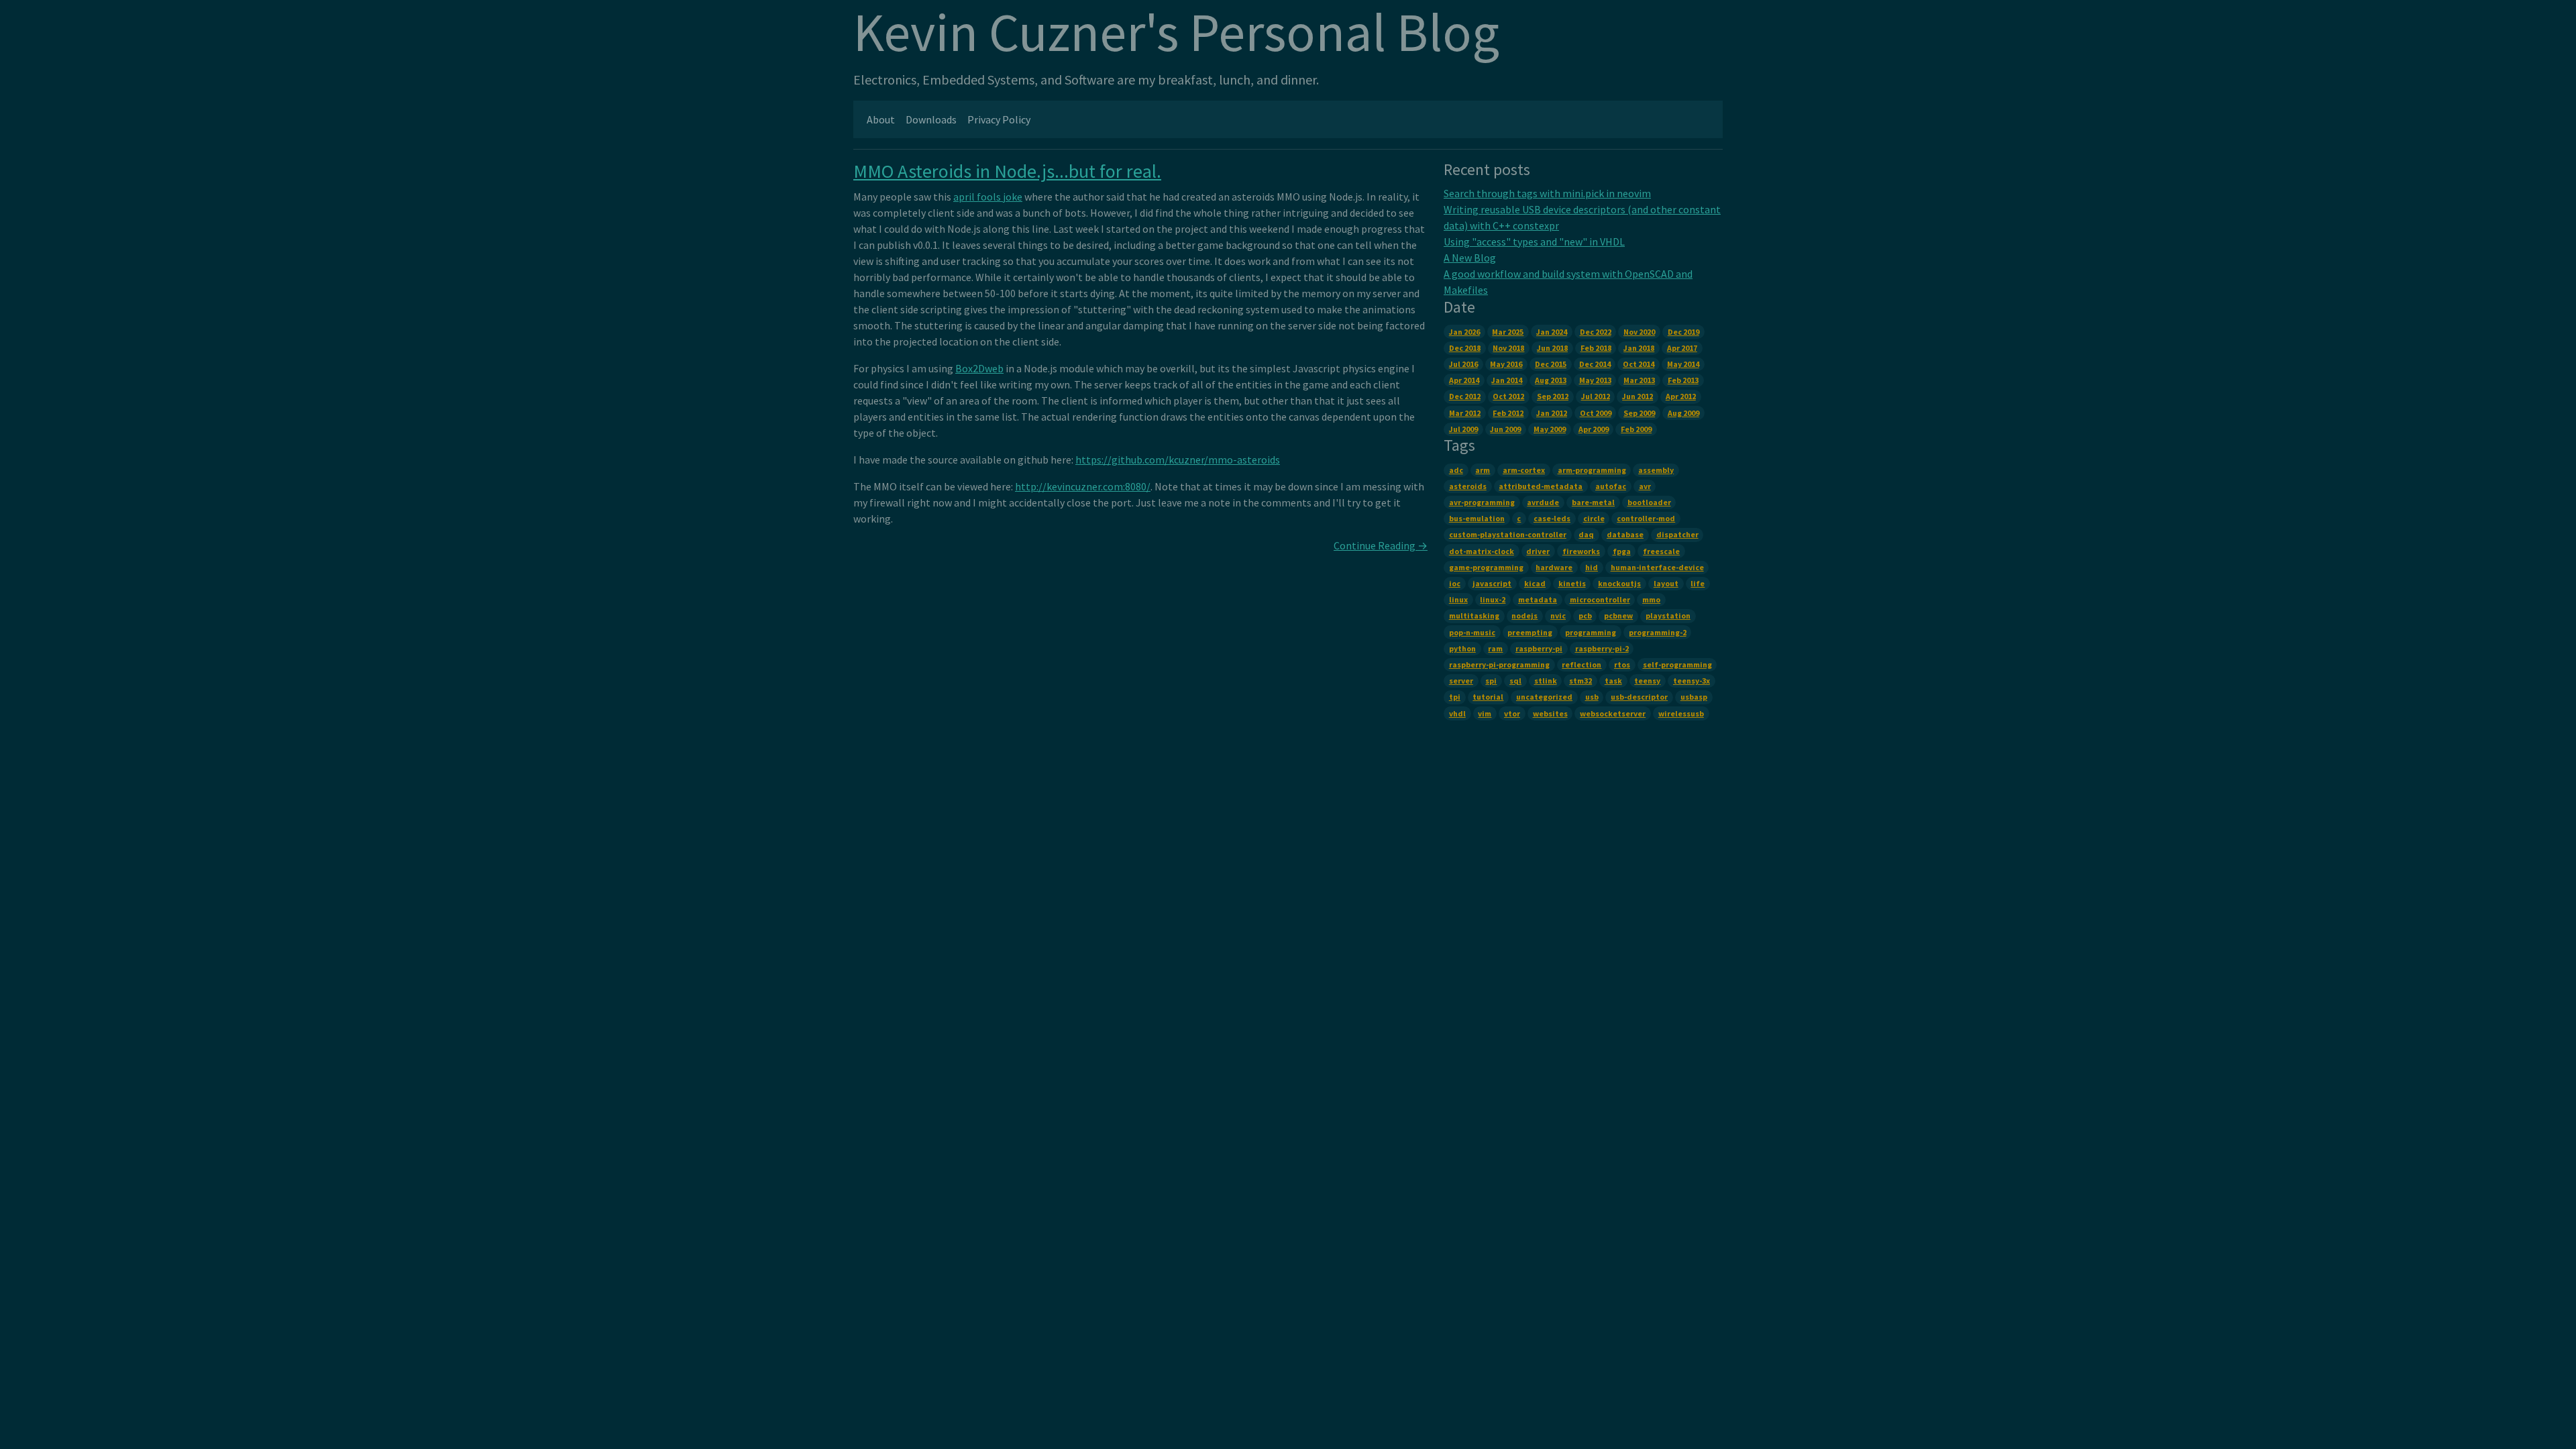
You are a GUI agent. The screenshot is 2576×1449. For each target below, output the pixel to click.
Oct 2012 (1508, 396)
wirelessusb (1681, 713)
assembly (1656, 470)
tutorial (1488, 697)
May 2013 (1595, 380)
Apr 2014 (1464, 380)
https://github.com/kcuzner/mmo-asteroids (1178, 460)
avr (1645, 486)
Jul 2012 (1596, 396)
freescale (1661, 551)
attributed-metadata (1541, 486)
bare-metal (1593, 502)
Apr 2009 (1594, 429)
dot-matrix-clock (1482, 551)
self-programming (1677, 664)
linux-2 (1493, 599)
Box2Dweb (979, 368)
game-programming (1486, 567)
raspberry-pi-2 (1602, 648)
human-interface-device (1657, 567)
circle (1594, 518)
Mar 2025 (1508, 332)
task (1613, 681)
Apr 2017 (1682, 348)
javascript (1492, 583)
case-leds (1552, 518)
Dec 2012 (1465, 396)
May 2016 (1506, 364)
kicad (1535, 583)
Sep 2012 (1553, 396)
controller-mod (1646, 518)
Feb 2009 (1636, 429)
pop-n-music (1472, 632)
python (1462, 648)
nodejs (1524, 615)
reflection (1581, 664)
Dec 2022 (1596, 332)
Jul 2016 (1463, 364)
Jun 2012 (1638, 396)
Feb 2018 (1596, 348)
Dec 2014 (1595, 364)
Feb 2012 (1508, 413)
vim (1485, 713)
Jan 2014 (1507, 380)
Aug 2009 (1683, 413)
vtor (1512, 713)
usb (1592, 697)
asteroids (1468, 486)
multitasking (1474, 615)
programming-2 (1658, 632)
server (1461, 681)
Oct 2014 (1639, 364)
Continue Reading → (1381, 545)
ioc (1455, 583)
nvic (1558, 615)
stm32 (1580, 681)
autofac (1611, 486)
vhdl (1457, 713)
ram (1495, 648)
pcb (1585, 615)
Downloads (931, 119)
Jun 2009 (1505, 429)
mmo (1651, 599)
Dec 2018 (1465, 348)
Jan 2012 (1552, 413)
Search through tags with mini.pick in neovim (1547, 193)
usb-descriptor (1639, 697)
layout (1666, 583)
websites (1550, 713)
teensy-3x (1692, 681)
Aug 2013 (1551, 380)
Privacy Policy (999, 119)
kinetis (1572, 583)
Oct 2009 (1596, 413)
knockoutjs (1619, 583)
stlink (1546, 681)
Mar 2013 (1639, 380)
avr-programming (1482, 502)
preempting (1530, 632)
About (881, 119)
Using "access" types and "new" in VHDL (1534, 241)
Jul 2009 (1463, 429)
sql (1515, 681)
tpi (1455, 697)
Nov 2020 (1639, 332)
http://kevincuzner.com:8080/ (1083, 486)
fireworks (1581, 551)
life (1698, 583)
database (1625, 534)
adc (1456, 470)
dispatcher (1677, 534)
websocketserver (1613, 713)
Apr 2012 (1681, 396)
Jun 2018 (1552, 348)
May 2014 (1683, 364)
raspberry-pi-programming (1499, 664)
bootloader (1649, 502)
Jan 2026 (1464, 332)
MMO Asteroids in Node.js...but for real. (1007, 171)
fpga (1622, 551)
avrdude (1543, 502)
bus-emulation (1477, 518)
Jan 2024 (1552, 332)
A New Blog (1470, 258)
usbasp (1694, 697)
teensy (1647, 681)
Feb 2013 (1683, 380)
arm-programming (1592, 470)
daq (1586, 534)
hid (1592, 567)
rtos (1622, 664)
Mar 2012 (1465, 413)
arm (1483, 470)
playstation (1668, 615)
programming (1591, 632)
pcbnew (1618, 615)
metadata (1538, 599)
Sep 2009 (1639, 413)
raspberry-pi (1539, 648)
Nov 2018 (1508, 348)
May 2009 (1550, 429)
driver (1538, 551)
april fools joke (988, 197)
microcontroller (1600, 599)
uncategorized (1544, 697)
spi (1491, 681)
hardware (1554, 567)
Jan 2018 (1639, 348)
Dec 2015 (1551, 364)
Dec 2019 (1683, 332)
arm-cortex (1524, 470)
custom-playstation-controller (1508, 534)
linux (1458, 599)
